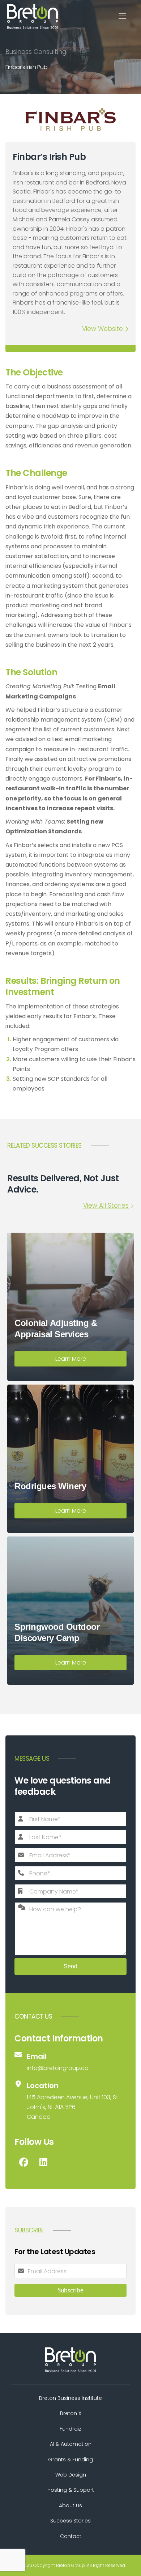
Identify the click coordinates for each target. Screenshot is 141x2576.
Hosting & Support (71, 2490)
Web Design (71, 2475)
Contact (71, 2536)
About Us (70, 2505)
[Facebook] (23, 2162)
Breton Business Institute (70, 2398)
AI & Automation (71, 2444)
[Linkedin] (43, 2162)
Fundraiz (70, 2429)
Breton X (71, 2413)
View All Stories (106, 1206)
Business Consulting (36, 52)
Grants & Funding (70, 2460)
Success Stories (70, 2521)
